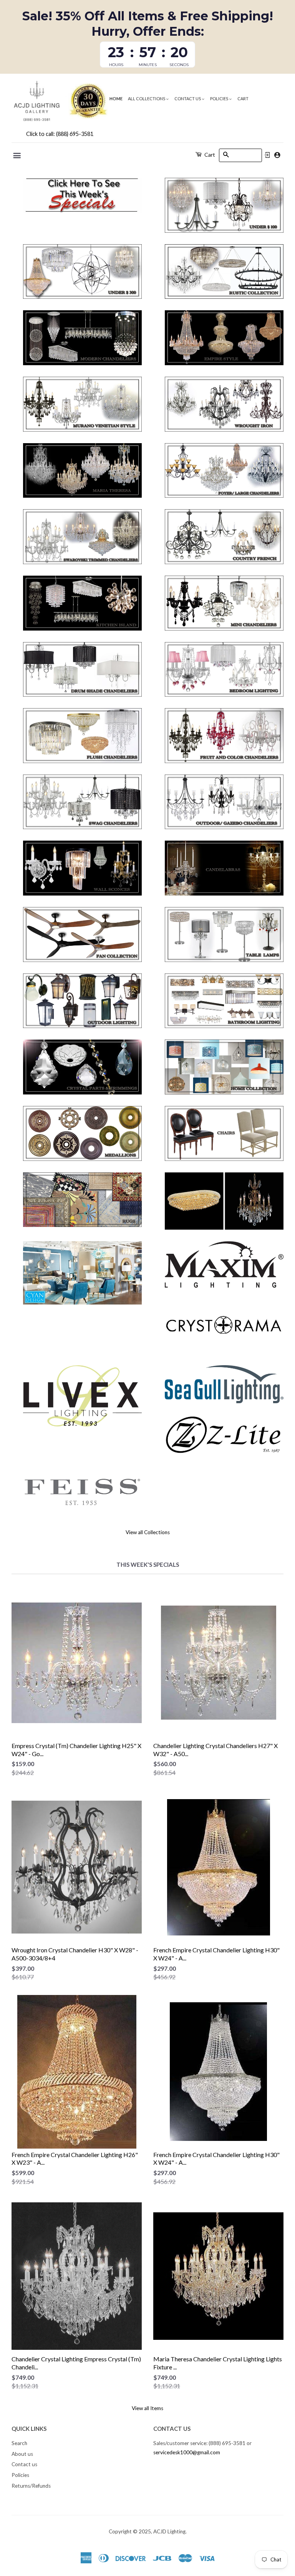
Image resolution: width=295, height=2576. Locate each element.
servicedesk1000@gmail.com (187, 2452)
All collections (147, 99)
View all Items (147, 2408)
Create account (277, 155)
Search (19, 2443)
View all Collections (148, 1532)
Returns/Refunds (31, 2486)
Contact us (188, 99)
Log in (267, 155)
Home (116, 99)
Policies (220, 99)
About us (22, 2454)
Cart (243, 99)
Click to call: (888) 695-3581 (60, 134)
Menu (17, 156)
